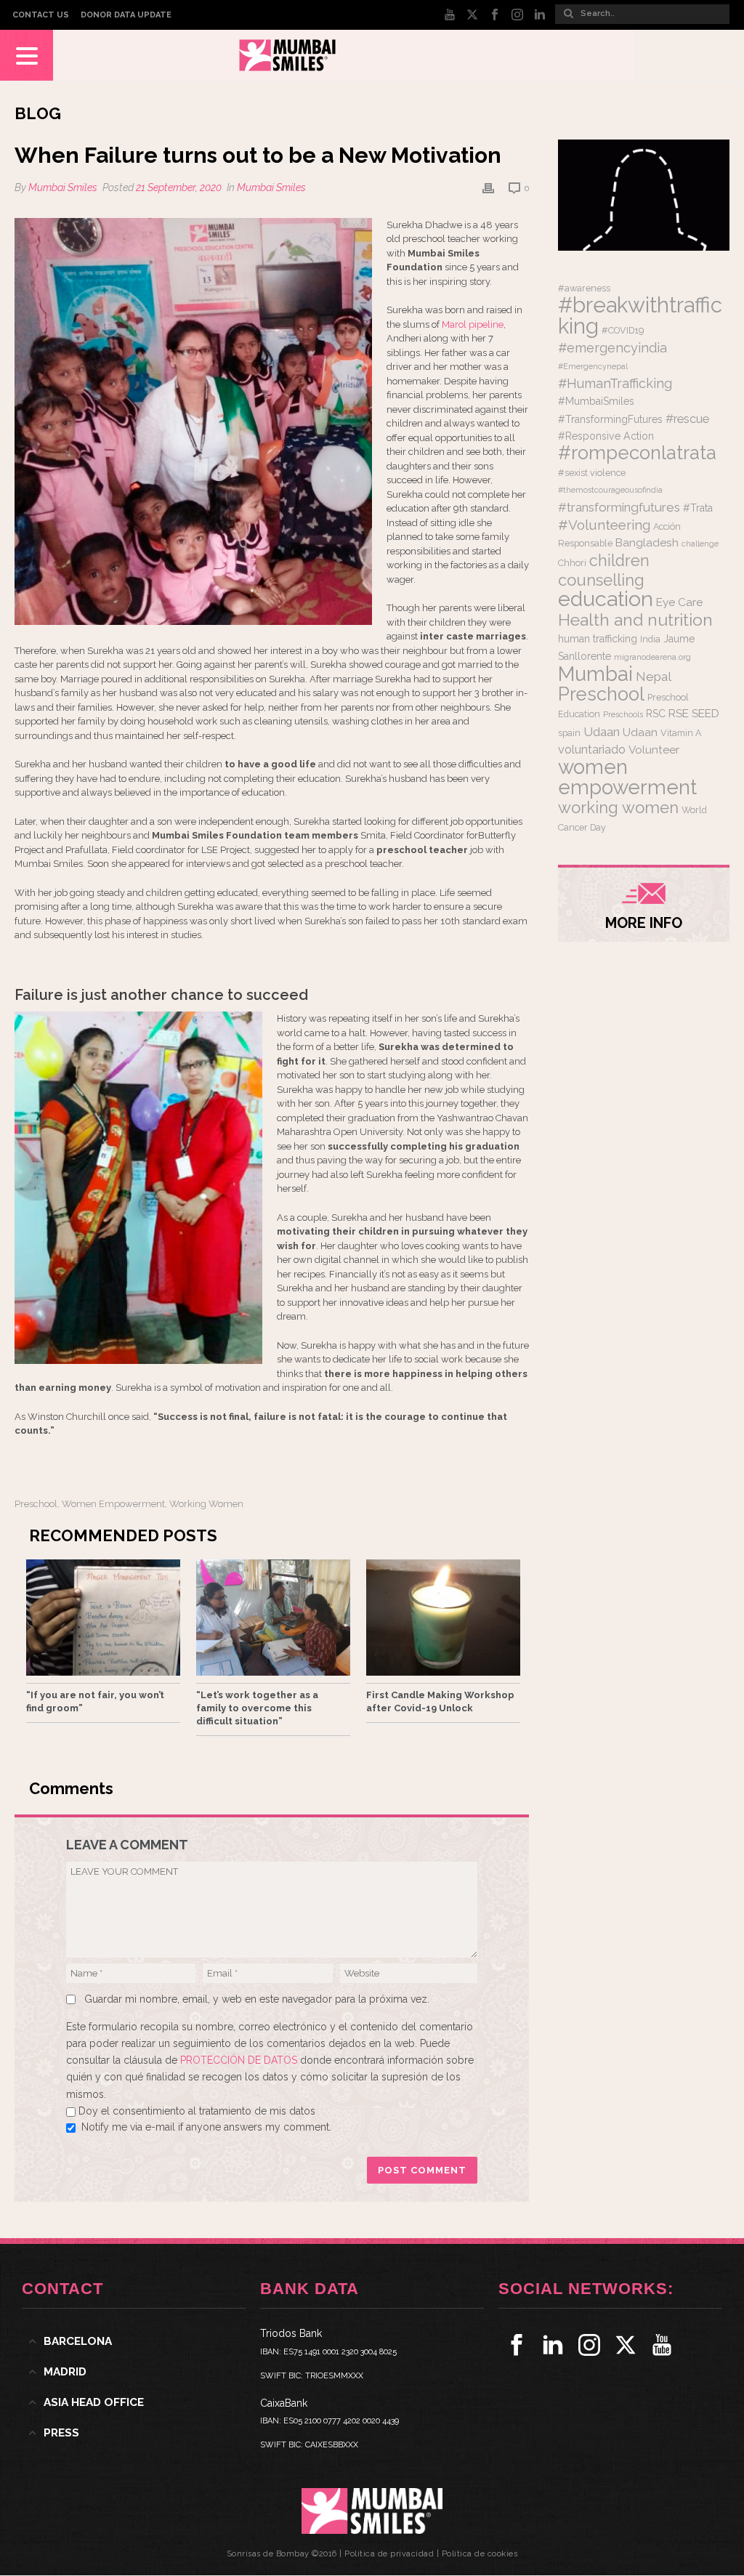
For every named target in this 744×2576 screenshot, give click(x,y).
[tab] (134, 2341)
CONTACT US (41, 15)
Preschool (36, 1504)
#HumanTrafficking (615, 383)
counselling (601, 580)
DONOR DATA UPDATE (126, 15)
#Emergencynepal (593, 366)
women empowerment (113, 1504)
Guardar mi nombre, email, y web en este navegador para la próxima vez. (257, 1999)
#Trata (698, 508)
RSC (656, 714)
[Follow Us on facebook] (517, 2345)
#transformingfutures (619, 507)
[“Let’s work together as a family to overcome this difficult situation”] (273, 1618)
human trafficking (598, 639)
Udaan (602, 732)
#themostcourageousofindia (610, 490)
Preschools (623, 714)
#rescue (687, 419)
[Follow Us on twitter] (626, 2345)
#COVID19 (623, 330)
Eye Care (679, 602)
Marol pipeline (473, 324)
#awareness (584, 288)
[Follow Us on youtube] (662, 2345)
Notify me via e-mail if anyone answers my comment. (206, 2127)
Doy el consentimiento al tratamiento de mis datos (197, 2111)
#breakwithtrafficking (640, 315)
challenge (700, 544)
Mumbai (595, 674)
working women (206, 1504)
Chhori (572, 563)
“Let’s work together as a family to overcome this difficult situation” (257, 1708)
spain (569, 733)
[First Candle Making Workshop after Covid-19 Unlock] (443, 1618)
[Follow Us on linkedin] (553, 2345)
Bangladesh (647, 543)
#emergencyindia (612, 348)
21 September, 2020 (179, 187)
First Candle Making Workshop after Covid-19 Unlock (440, 1701)
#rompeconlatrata (637, 453)
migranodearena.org (652, 657)
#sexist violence (592, 473)
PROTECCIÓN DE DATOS (240, 2060)
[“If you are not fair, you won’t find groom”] (103, 1618)
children (619, 561)
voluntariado (592, 750)
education (606, 599)
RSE (679, 714)
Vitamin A (681, 733)
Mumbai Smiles (63, 187)
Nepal (654, 677)
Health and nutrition (635, 619)
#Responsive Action (606, 436)
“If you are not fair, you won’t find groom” (95, 1701)
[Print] (488, 188)
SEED (705, 714)
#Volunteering (604, 525)
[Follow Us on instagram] (589, 2345)
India (650, 639)
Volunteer (654, 750)
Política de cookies (480, 2554)
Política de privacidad (389, 2554)
